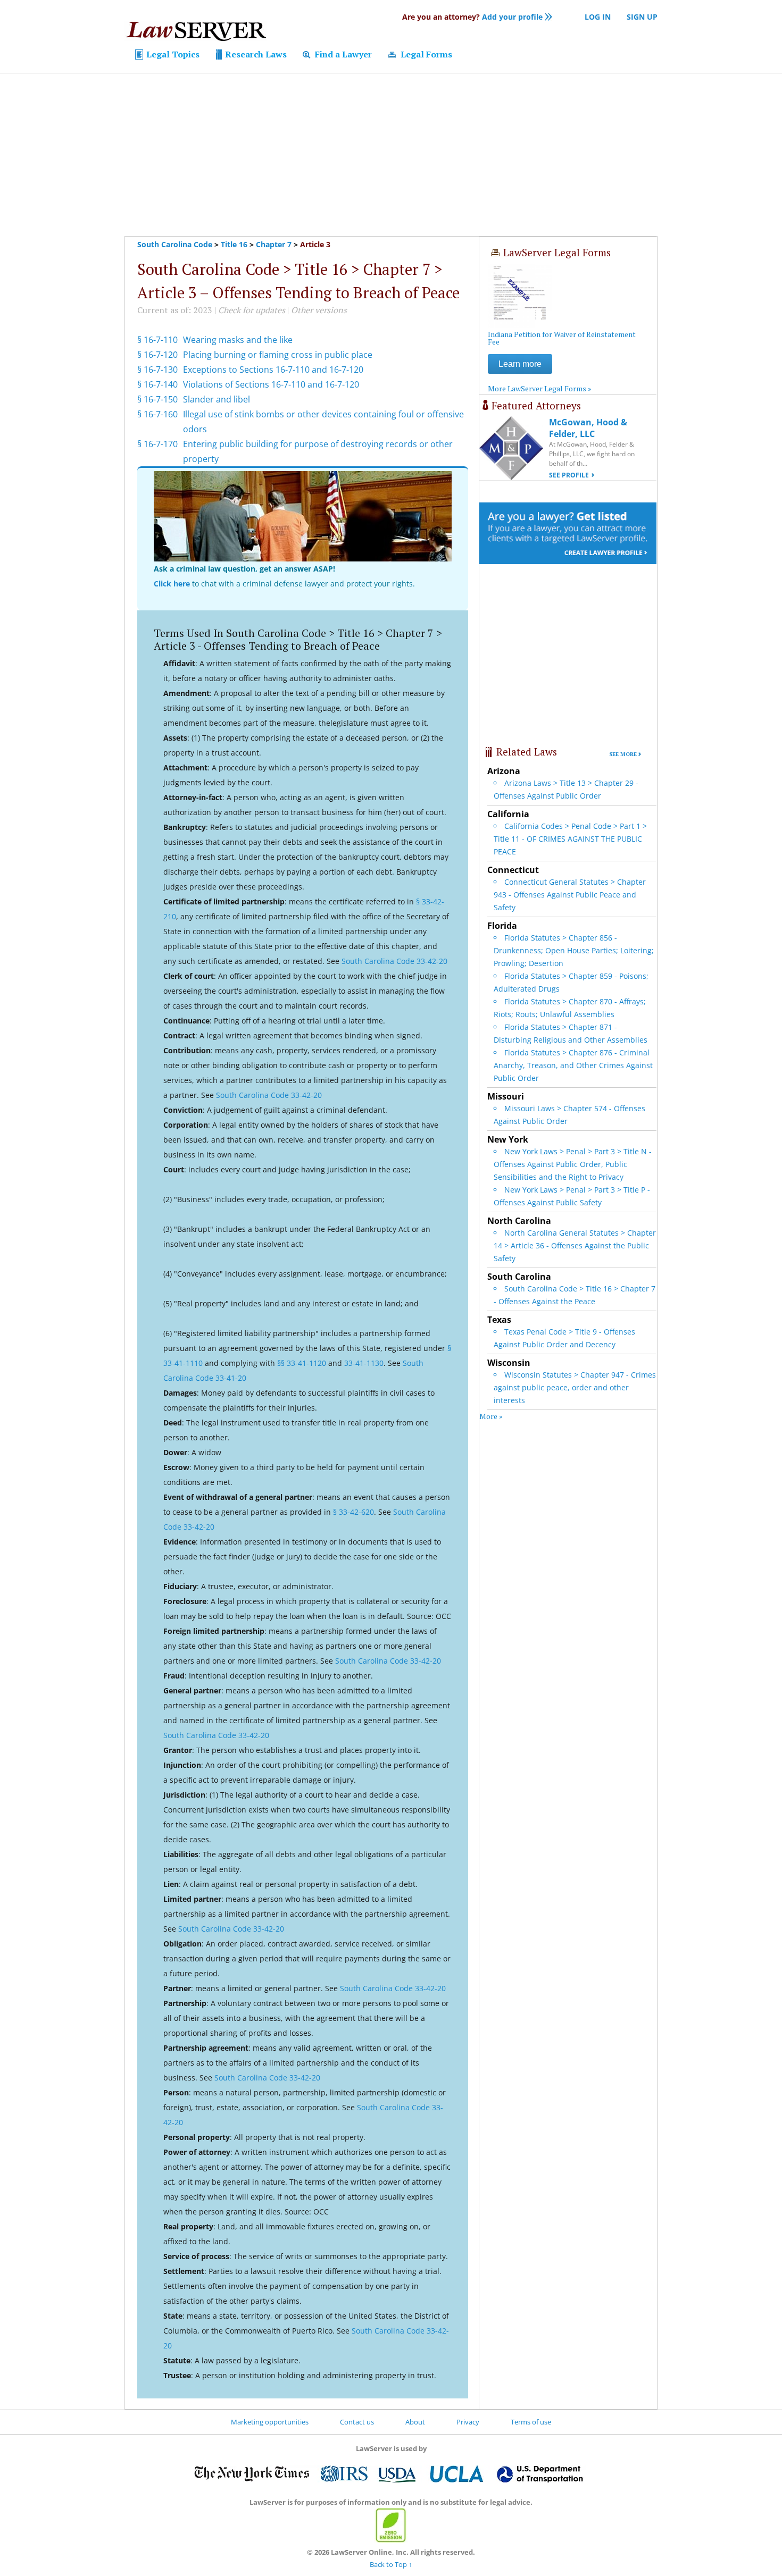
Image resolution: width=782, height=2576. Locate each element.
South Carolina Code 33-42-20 (394, 961)
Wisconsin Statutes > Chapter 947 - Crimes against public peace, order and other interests (575, 1387)
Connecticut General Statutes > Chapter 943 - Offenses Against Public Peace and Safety (570, 895)
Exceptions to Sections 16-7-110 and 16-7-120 (273, 370)
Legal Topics (172, 54)
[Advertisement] (391, 155)
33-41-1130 (364, 1363)
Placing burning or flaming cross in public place (278, 355)
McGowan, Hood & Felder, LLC (588, 428)
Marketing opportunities (270, 2422)
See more (623, 754)
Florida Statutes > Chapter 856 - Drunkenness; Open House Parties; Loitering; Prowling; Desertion (574, 950)
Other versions (319, 310)
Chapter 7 (274, 244)
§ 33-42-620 (353, 1512)
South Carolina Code (175, 244)
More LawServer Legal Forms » (540, 388)
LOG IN (598, 17)
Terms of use (531, 2422)
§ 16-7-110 (157, 340)
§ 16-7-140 (157, 384)
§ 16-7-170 (157, 444)
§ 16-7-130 (157, 370)
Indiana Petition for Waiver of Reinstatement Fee (562, 338)
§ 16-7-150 (157, 399)
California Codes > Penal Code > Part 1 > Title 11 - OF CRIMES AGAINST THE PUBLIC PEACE (570, 839)
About (415, 2422)
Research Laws (255, 54)
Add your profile (472, 17)
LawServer (196, 34)
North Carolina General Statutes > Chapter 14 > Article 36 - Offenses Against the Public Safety (575, 1245)
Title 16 (234, 244)
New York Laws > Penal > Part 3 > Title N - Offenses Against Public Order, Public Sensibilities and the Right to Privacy (573, 1164)
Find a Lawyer (342, 54)
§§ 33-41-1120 (302, 1363)
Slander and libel (217, 399)
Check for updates (252, 310)
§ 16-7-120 (157, 355)
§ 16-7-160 (157, 414)
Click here (172, 584)
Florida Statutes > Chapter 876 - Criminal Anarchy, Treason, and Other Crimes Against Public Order (573, 1065)
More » (491, 1416)
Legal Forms (425, 54)
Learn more (520, 364)
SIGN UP (642, 17)
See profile (569, 475)
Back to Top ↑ (391, 2564)
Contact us (357, 2422)
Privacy (468, 2422)
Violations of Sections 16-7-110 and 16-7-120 (271, 384)
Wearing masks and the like (238, 340)
